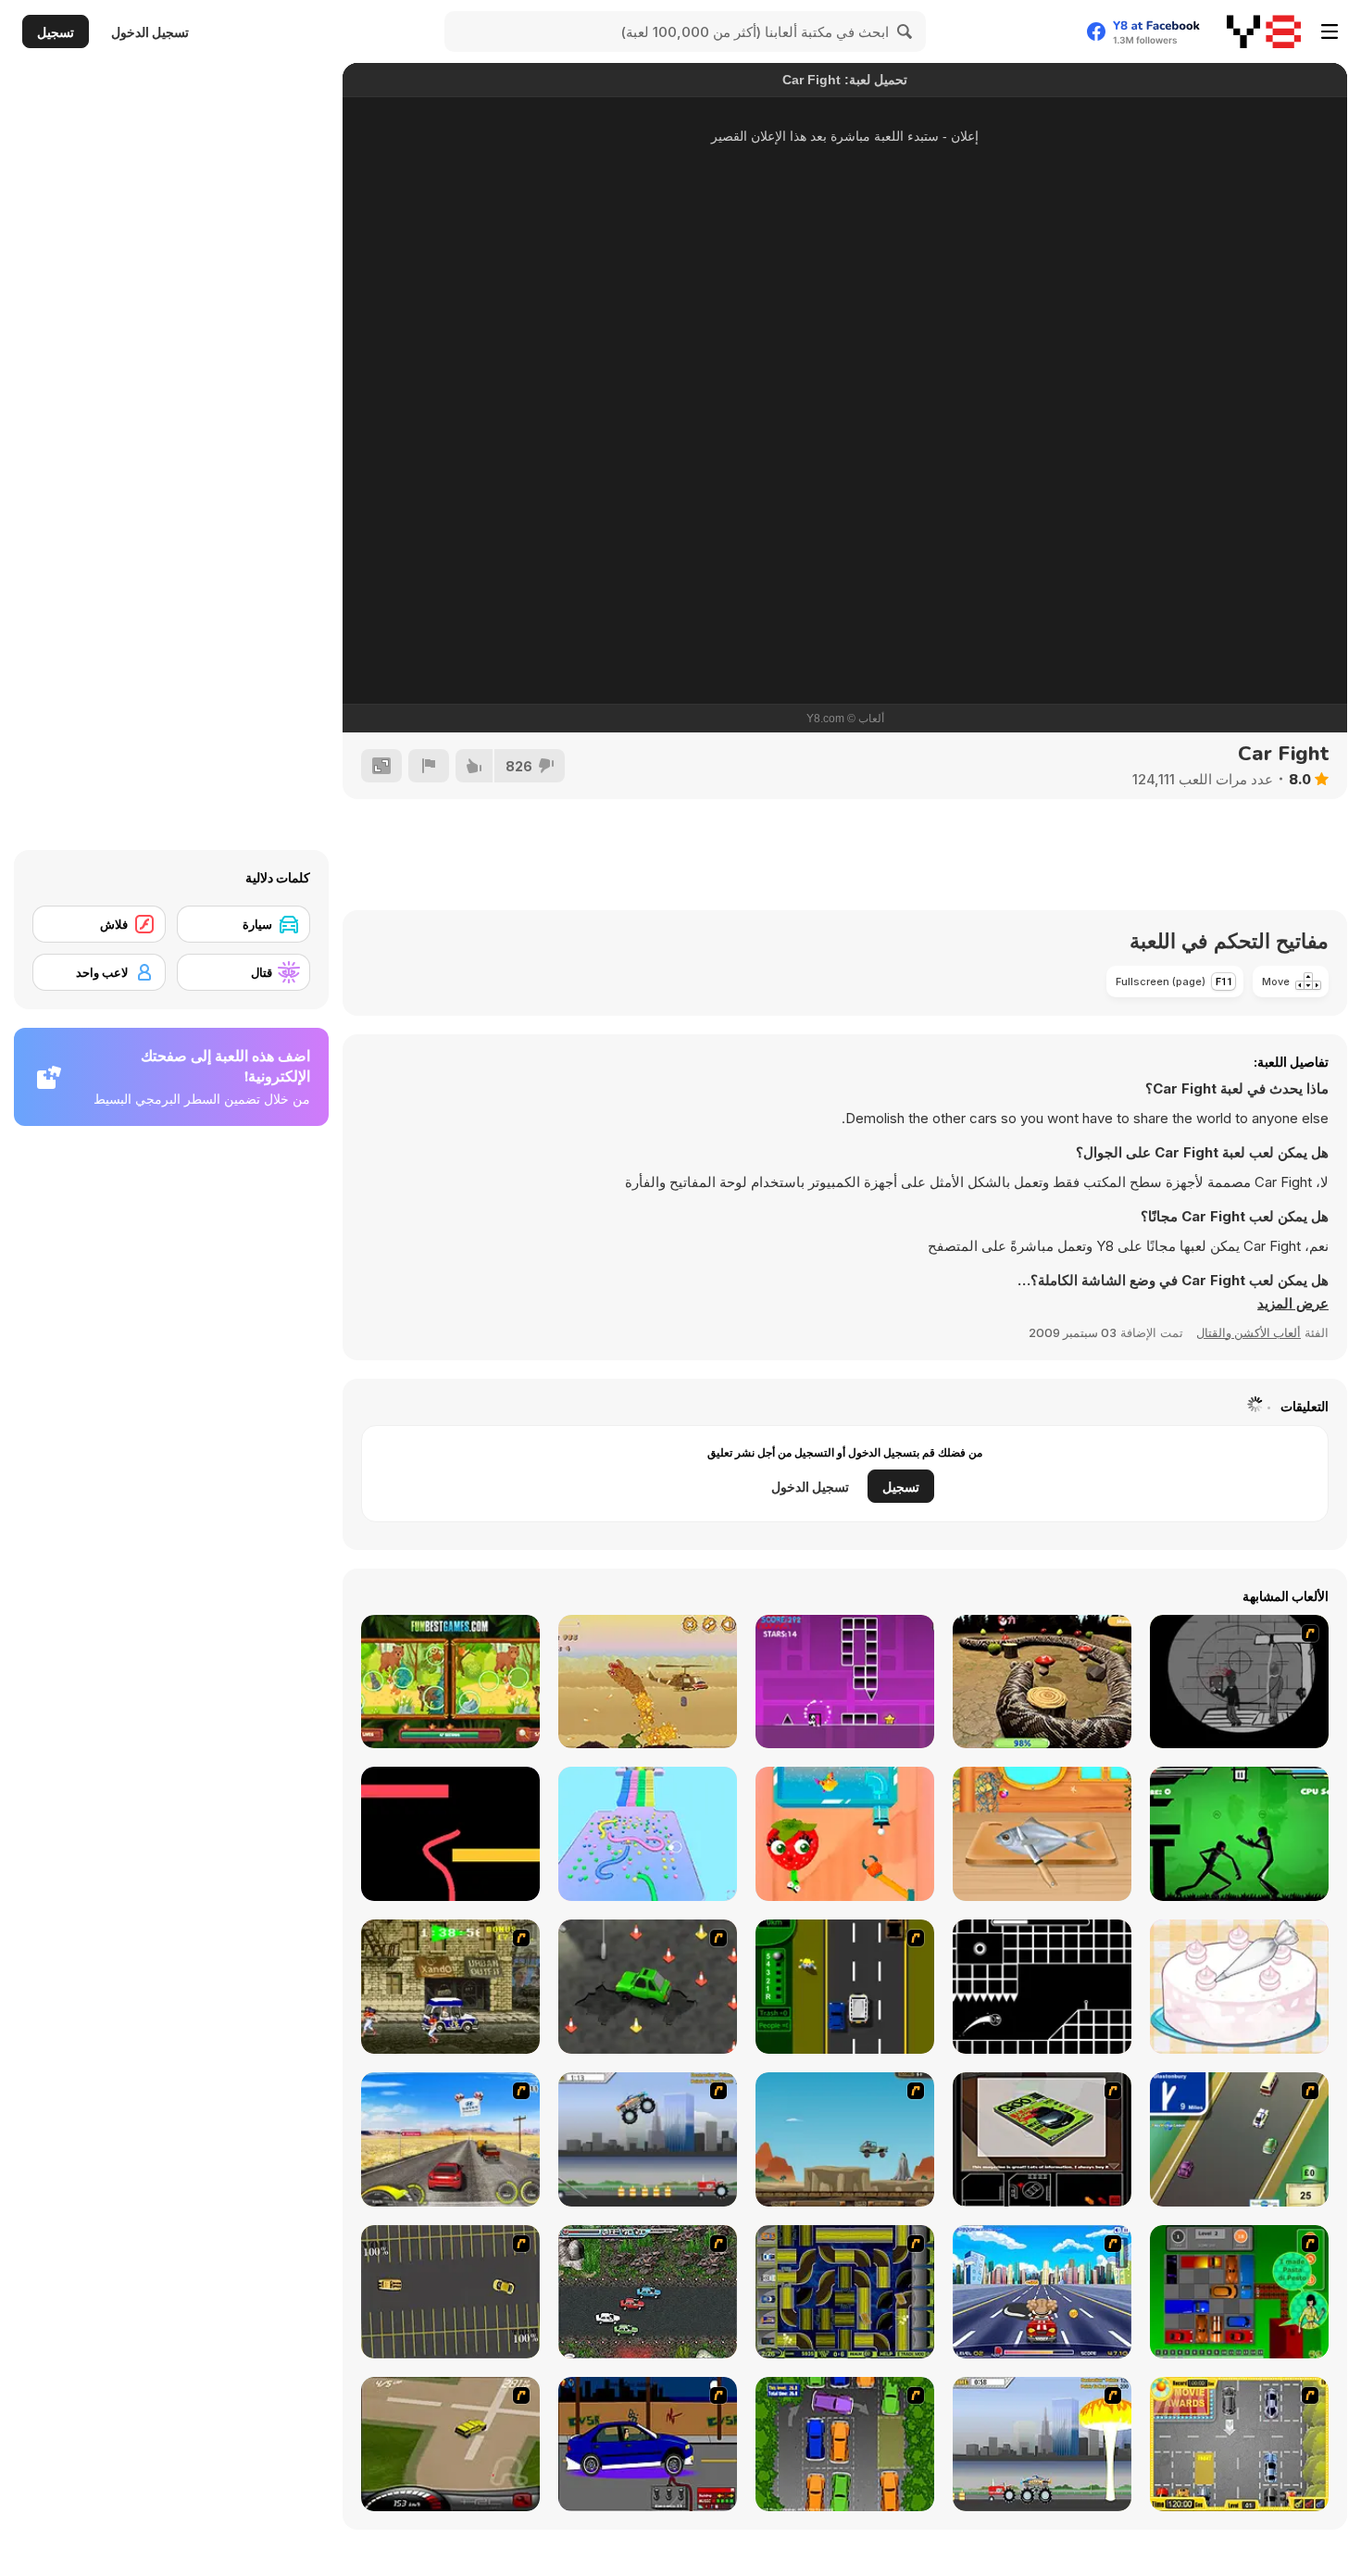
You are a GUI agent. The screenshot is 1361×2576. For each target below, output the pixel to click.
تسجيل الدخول (150, 32)
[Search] (905, 31)
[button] (1293, 1304)
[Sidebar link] (1330, 31)
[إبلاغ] (429, 766)
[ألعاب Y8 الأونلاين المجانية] (1264, 31)
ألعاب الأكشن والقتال (1249, 1332)
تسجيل (56, 32)
